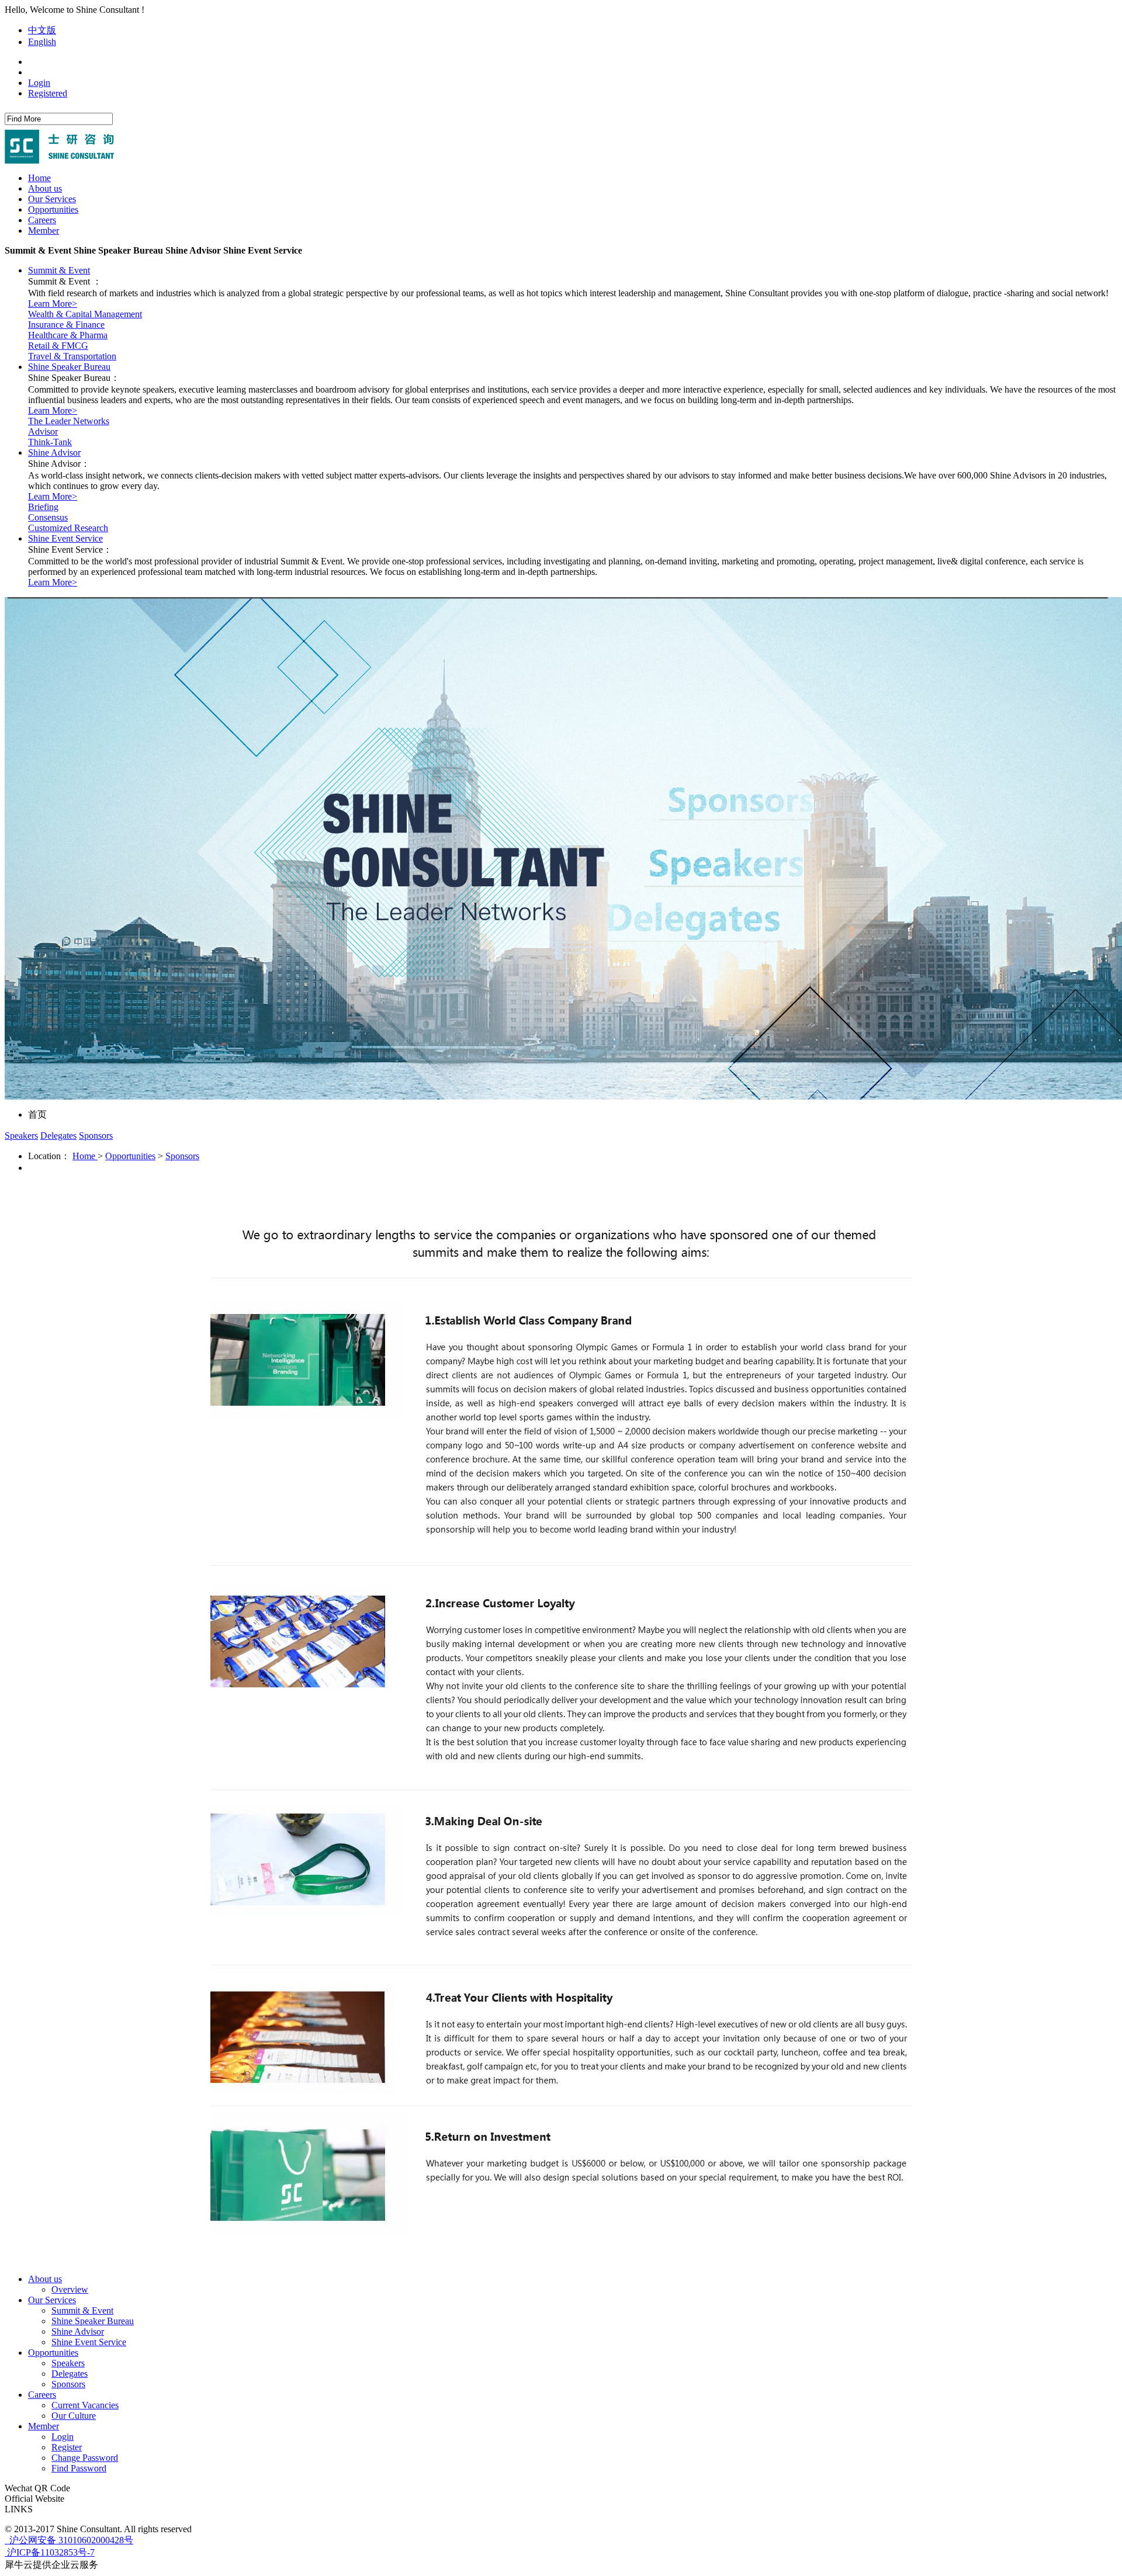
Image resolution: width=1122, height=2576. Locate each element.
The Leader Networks (69, 421)
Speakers (21, 1136)
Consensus (48, 517)
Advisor (43, 431)
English (42, 42)
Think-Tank (50, 442)
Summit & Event (59, 270)
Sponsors (96, 1136)
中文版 (42, 30)
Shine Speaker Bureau (69, 367)
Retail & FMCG (58, 346)
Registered (48, 93)
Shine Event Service (65, 538)
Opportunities (130, 1156)
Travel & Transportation (72, 356)
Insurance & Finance (66, 325)
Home (39, 178)
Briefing (43, 507)
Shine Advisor (54, 453)
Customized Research (68, 528)
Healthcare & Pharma (68, 335)
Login (39, 83)
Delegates (58, 1136)
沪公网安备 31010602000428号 (70, 2540)
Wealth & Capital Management (85, 314)
